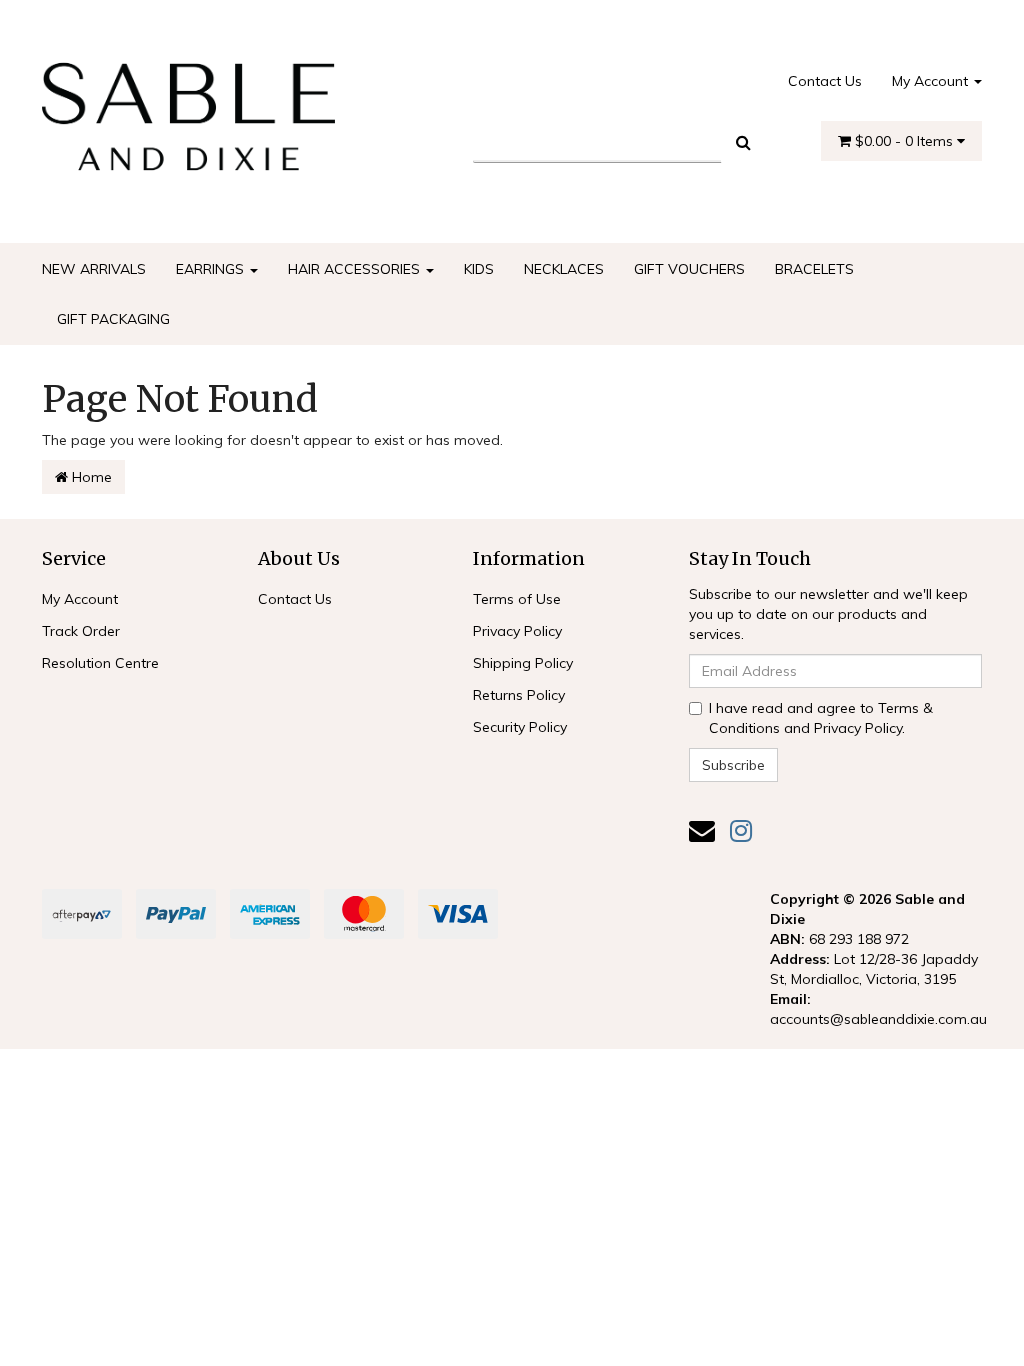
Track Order (81, 631)
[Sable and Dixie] (188, 110)
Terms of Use (517, 599)
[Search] (743, 142)
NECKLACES (564, 269)
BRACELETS (814, 269)
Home (90, 477)
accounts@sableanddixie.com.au (878, 1019)
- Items (906, 141)
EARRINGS (212, 269)
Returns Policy (519, 695)
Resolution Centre (100, 663)
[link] (741, 830)
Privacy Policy (517, 631)
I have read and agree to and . (821, 718)
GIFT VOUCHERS (689, 269)
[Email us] (702, 830)
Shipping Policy (523, 663)
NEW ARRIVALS (94, 269)
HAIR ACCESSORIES (356, 269)
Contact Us (825, 81)
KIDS (479, 269)
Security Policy (520, 727)
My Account (932, 81)
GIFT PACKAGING (113, 319)
